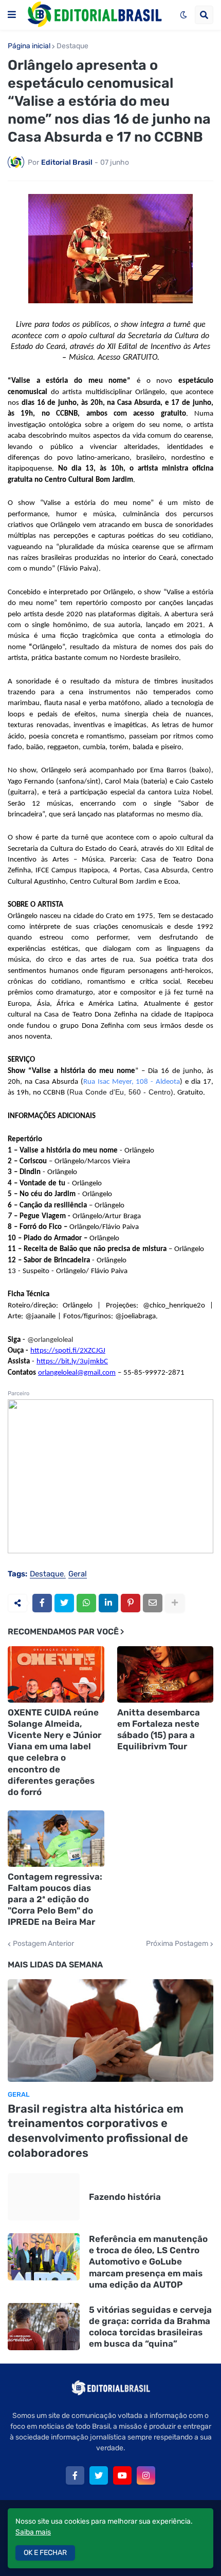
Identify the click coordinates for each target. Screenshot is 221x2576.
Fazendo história (125, 2197)
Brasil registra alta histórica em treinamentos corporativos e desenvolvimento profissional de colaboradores (98, 2131)
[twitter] (99, 2475)
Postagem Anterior (43, 1944)
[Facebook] (42, 1603)
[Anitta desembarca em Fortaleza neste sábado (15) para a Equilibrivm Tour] (165, 1674)
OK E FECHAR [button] (45, 2553)
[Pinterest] (131, 1603)
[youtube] (122, 2475)
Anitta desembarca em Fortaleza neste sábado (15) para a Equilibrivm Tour (159, 1729)
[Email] (153, 1603)
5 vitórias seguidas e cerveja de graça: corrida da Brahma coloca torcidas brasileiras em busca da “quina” (150, 2327)
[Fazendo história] (44, 2197)
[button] (12, 15)
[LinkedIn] (108, 1603)
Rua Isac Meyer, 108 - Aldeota (132, 1082)
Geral (78, 1574)
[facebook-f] (75, 2475)
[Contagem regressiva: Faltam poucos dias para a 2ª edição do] (56, 1839)
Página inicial (29, 46)
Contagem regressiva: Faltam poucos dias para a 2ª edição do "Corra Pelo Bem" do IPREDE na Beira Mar (55, 1899)
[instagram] (146, 2475)
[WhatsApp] (86, 1603)
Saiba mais (33, 2532)
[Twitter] (64, 1603)
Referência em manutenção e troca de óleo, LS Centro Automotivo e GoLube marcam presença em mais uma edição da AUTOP (148, 2261)
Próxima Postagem (177, 1944)
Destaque (72, 46)
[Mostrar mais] (175, 1603)
